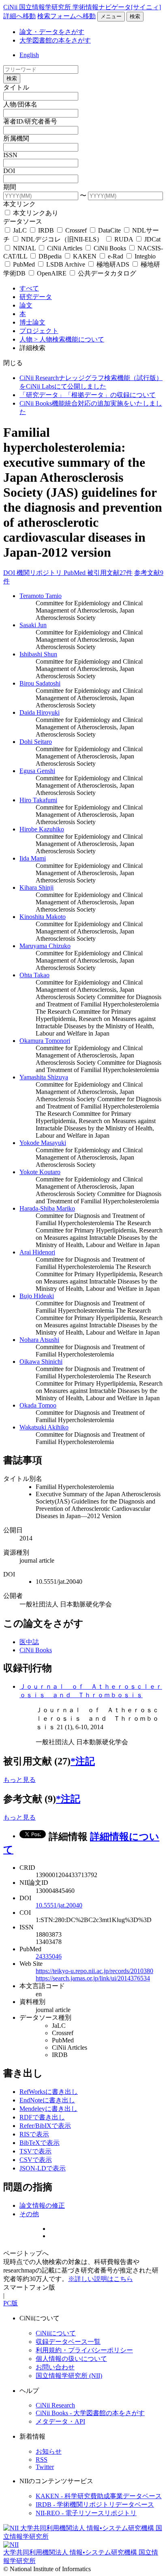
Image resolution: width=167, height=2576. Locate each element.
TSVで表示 (35, 2151)
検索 (135, 16)
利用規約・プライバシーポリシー (84, 2350)
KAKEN (85, 256)
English (29, 55)
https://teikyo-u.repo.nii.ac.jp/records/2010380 (94, 1971)
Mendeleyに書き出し (48, 2109)
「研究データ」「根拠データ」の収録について (88, 395)
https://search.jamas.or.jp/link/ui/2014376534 (93, 1978)
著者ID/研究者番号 (30, 121)
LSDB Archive (66, 264)
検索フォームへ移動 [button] (66, 16)
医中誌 (29, 1642)
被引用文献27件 (110, 573)
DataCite (109, 230)
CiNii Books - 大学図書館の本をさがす (90, 2413)
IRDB (46, 230)
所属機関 (16, 138)
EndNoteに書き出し (47, 2100)
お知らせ (49, 2451)
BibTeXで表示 (40, 2143)
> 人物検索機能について (69, 339)
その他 (29, 2214)
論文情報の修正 (42, 2205)
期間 (10, 187)
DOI (9, 171)
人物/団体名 (20, 104)
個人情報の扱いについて (71, 2359)
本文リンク (19, 204)
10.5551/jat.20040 (59, 1905)
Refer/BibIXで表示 (45, 2126)
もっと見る (19, 1780)
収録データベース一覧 (68, 2342)
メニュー (111, 16)
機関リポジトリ (40, 573)
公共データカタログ (106, 273)
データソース (23, 221)
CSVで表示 (36, 2160)
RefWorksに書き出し (49, 2092)
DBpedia (50, 256)
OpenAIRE (52, 273)
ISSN (10, 155)
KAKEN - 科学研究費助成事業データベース (99, 2496)
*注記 (83, 1761)
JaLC (20, 230)
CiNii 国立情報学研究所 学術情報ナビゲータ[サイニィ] (82, 7)
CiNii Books (110, 248)
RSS (42, 2460)
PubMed (24, 264)
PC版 (11, 2303)
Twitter (45, 2467)
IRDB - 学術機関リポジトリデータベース (95, 2504)
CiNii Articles (65, 248)
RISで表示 (34, 2134)
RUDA (124, 239)
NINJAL (24, 248)
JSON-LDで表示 (43, 2168)
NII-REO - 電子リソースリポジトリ (86, 2513)
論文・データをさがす (52, 32)
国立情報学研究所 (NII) (69, 2376)
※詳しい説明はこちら (101, 2279)
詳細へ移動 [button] (19, 16)
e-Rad (116, 256)
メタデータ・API (60, 2421)
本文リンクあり (35, 213)
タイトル (16, 87)
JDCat (152, 239)
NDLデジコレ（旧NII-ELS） (62, 239)
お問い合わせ (55, 2367)
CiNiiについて (56, 2333)
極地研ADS (113, 264)
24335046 (49, 1956)
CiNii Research (55, 2405)
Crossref (76, 230)
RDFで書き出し (42, 2117)
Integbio (144, 256)
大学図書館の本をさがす (55, 40)
